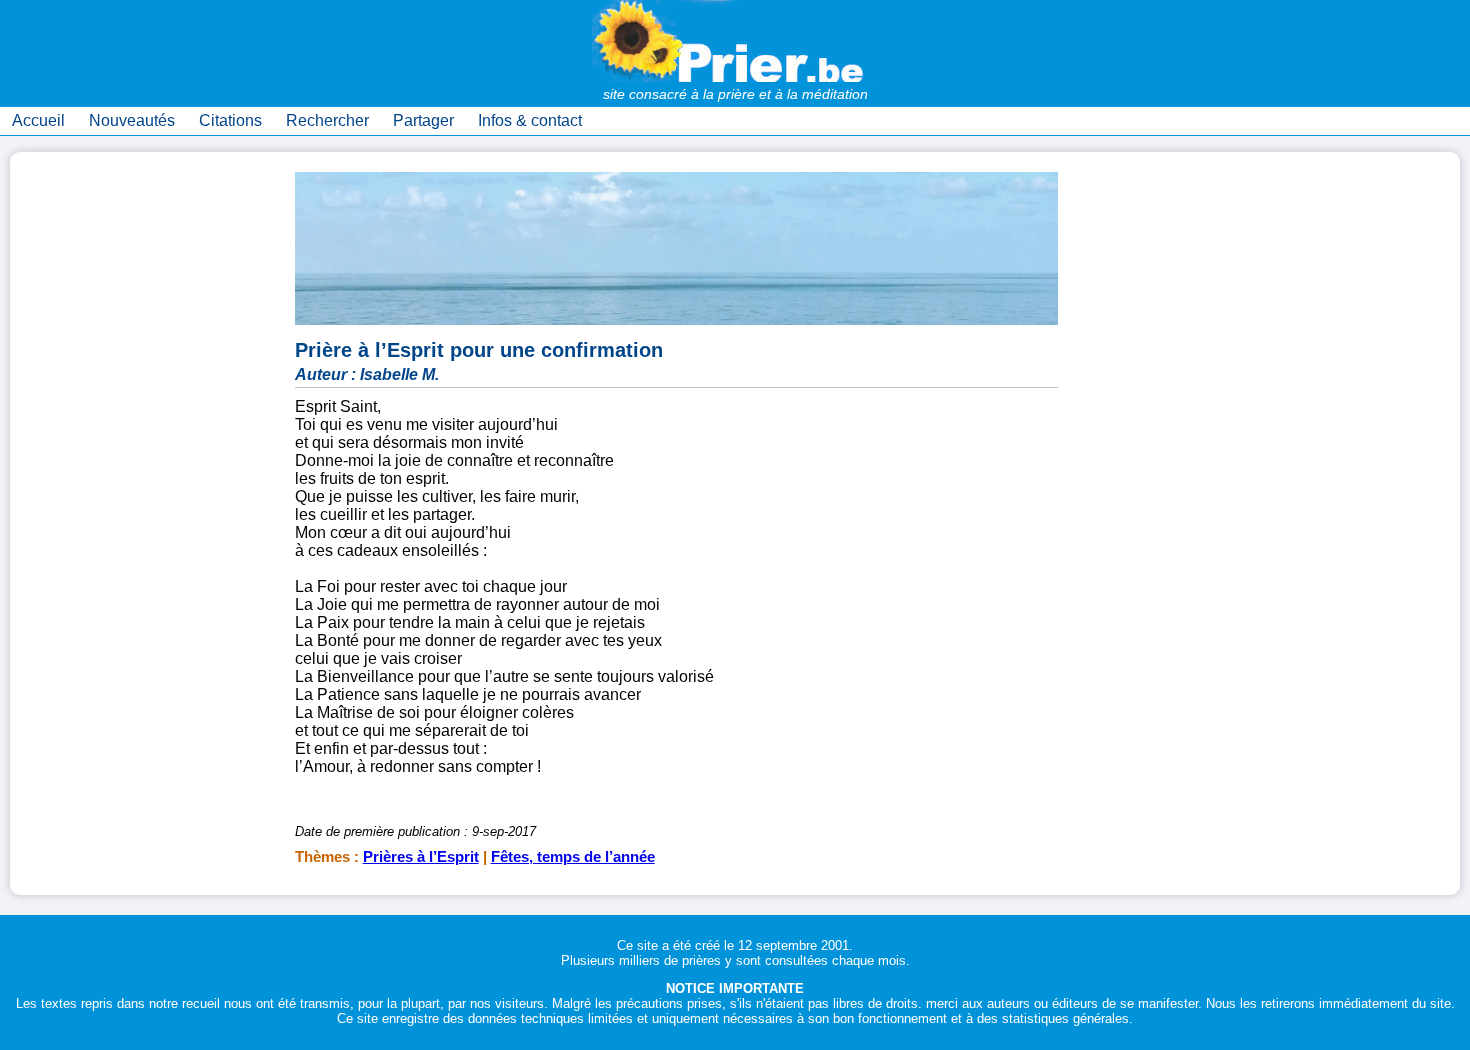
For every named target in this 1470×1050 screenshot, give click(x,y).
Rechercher (327, 120)
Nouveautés (132, 120)
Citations (230, 120)
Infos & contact (530, 120)
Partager (423, 120)
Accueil (38, 120)
